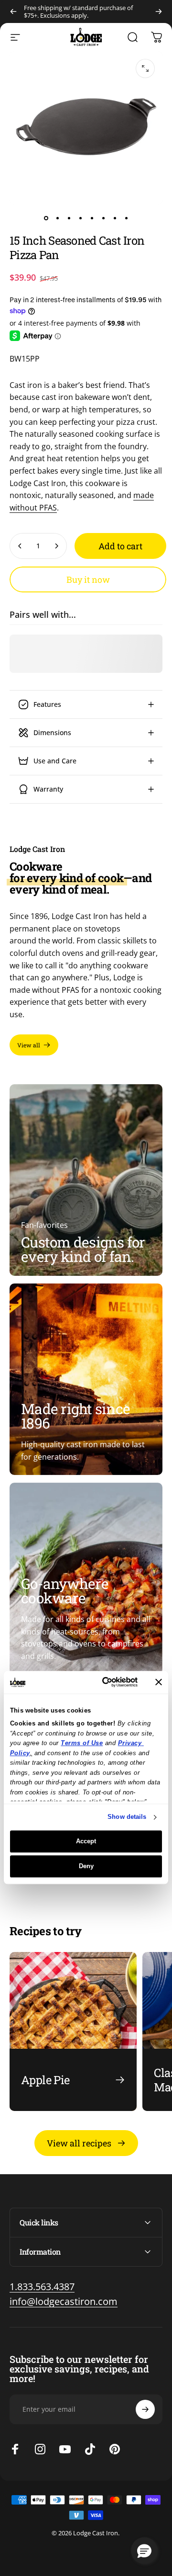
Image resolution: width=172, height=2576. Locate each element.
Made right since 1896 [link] (75, 1416)
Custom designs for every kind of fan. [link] (83, 1249)
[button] (144, 2551)
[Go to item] (46, 218)
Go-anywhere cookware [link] (65, 1591)
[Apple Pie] (73, 2032)
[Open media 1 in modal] (145, 68)
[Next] (159, 11)
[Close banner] (159, 1682)
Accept (86, 1841)
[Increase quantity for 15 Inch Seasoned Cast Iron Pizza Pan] (56, 546)
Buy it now (88, 579)
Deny (86, 1866)
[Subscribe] (145, 2409)
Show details (127, 1817)
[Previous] (13, 11)
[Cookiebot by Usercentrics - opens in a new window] (102, 1682)
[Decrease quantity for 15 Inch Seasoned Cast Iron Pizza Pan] (20, 546)
